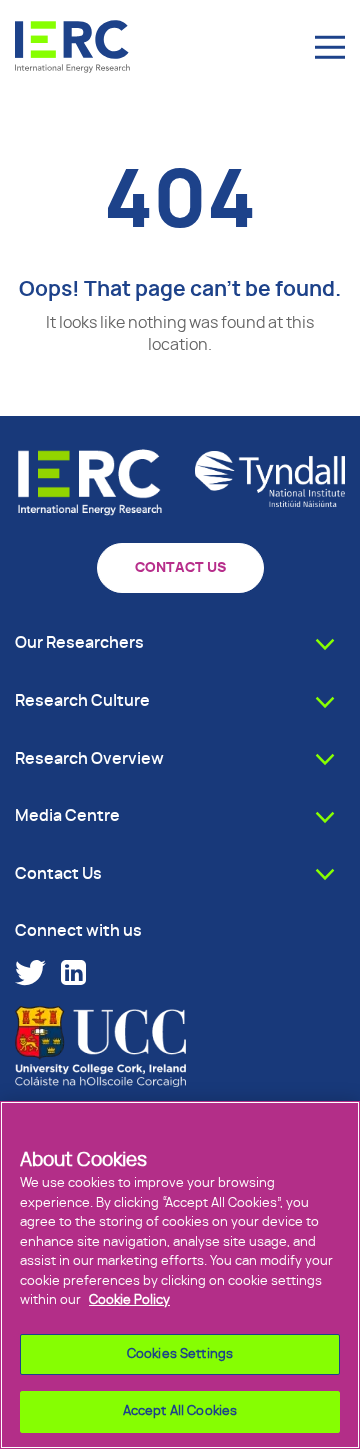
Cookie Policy (129, 1300)
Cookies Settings (180, 1354)
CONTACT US (180, 568)
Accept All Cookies (180, 1411)
